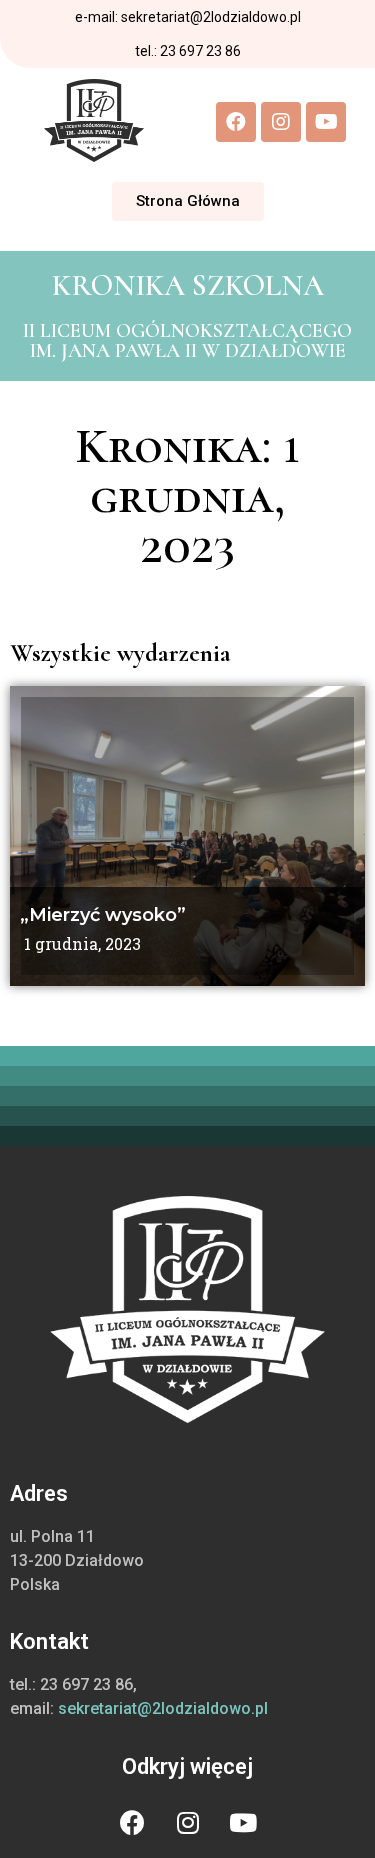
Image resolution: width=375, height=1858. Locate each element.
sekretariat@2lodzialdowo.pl (163, 1708)
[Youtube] (326, 122)
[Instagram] (281, 122)
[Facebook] (236, 122)
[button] (188, 201)
